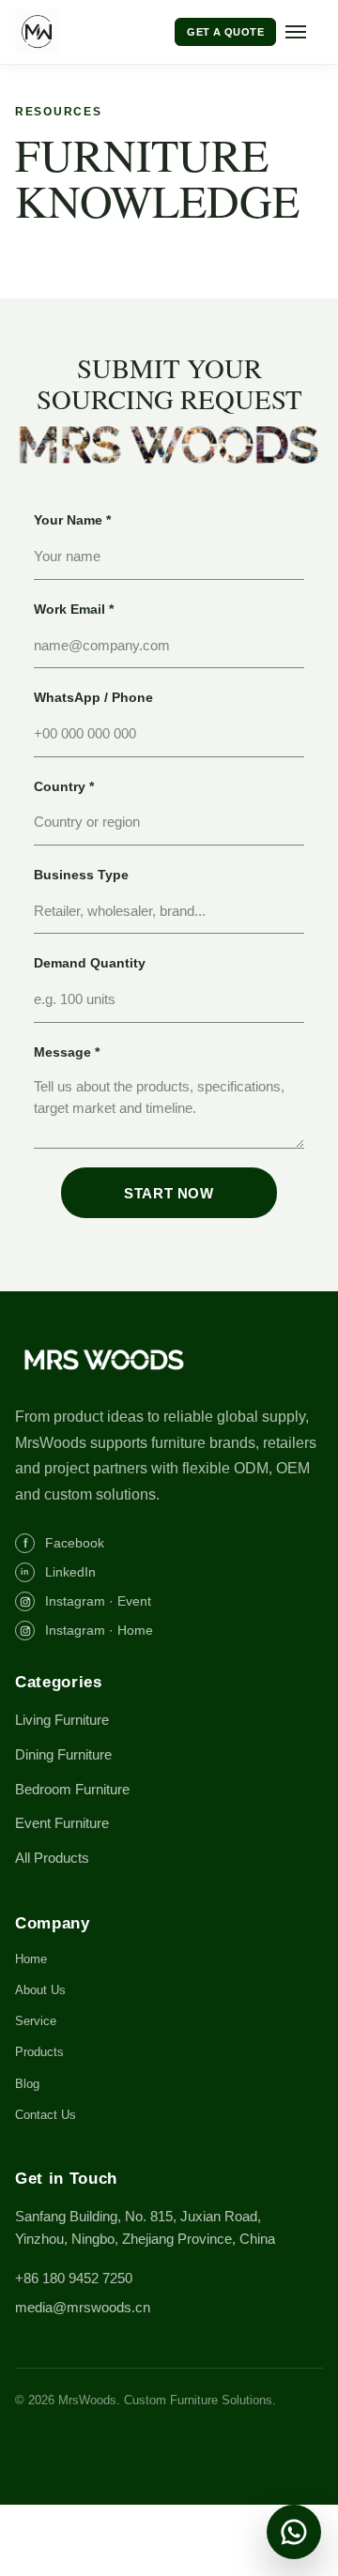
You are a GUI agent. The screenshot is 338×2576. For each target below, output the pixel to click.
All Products (52, 1858)
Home (31, 1959)
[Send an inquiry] (294, 2532)
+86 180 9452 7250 (74, 2278)
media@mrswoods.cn (83, 2307)
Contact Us (46, 2115)
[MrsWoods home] (81, 32)
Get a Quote (225, 32)
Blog (27, 2084)
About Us (40, 1990)
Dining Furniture (63, 1754)
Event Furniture (62, 1823)
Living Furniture (62, 1720)
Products (39, 2052)
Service (36, 2021)
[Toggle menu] (304, 32)
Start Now (169, 1193)
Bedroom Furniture (72, 1789)
